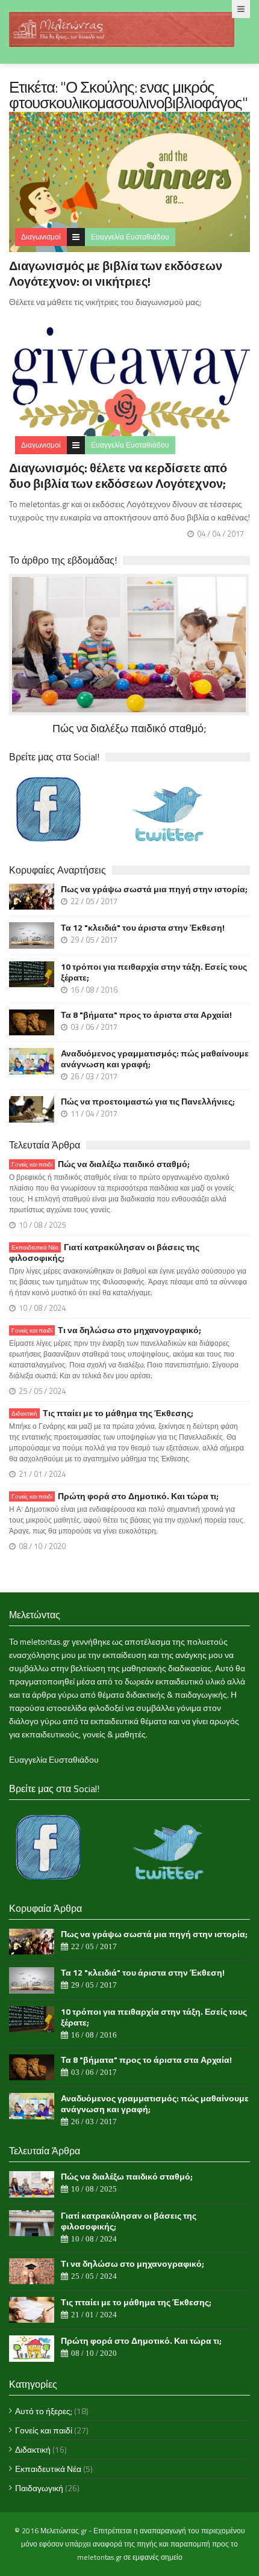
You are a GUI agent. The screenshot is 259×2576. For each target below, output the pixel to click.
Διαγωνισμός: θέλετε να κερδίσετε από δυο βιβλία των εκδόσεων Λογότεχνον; (118, 476)
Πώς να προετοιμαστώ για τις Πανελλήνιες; (148, 1102)
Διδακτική (33, 2449)
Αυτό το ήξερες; (44, 2411)
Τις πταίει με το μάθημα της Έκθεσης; (102, 1413)
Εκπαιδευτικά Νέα (48, 2469)
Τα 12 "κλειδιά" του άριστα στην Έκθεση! (143, 928)
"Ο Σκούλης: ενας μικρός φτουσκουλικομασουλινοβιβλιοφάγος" (128, 95)
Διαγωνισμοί (41, 237)
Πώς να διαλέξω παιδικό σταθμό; (101, 1164)
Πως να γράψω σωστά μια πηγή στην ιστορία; (154, 889)
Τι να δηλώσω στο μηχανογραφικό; (106, 1330)
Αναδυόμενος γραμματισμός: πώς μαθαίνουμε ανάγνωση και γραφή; (155, 1059)
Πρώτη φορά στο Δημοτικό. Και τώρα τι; (115, 1496)
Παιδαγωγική (39, 2488)
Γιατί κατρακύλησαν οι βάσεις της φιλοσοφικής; (104, 1253)
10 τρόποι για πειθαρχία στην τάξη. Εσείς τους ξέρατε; (154, 972)
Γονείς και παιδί (44, 2430)
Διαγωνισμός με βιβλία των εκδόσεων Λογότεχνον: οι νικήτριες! (116, 273)
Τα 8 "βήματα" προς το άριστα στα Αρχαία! (146, 1015)
